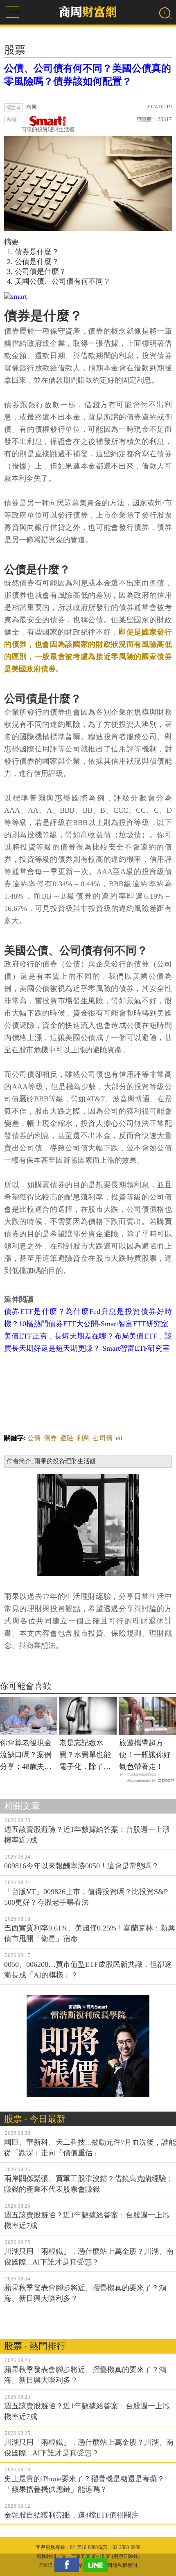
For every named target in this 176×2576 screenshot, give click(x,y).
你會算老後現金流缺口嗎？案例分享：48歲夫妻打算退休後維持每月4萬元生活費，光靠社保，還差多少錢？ (26, 1755)
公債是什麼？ (37, 262)
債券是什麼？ (37, 252)
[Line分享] (97, 2565)
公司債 (103, 1438)
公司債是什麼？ (41, 271)
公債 (34, 1438)
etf (119, 1438)
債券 (50, 1438)
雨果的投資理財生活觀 (48, 129)
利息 (83, 1438)
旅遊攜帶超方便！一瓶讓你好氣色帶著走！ (145, 1755)
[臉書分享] (69, 2565)
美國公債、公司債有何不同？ (63, 281)
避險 (67, 1438)
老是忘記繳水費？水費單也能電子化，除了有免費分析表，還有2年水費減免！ (87, 1755)
